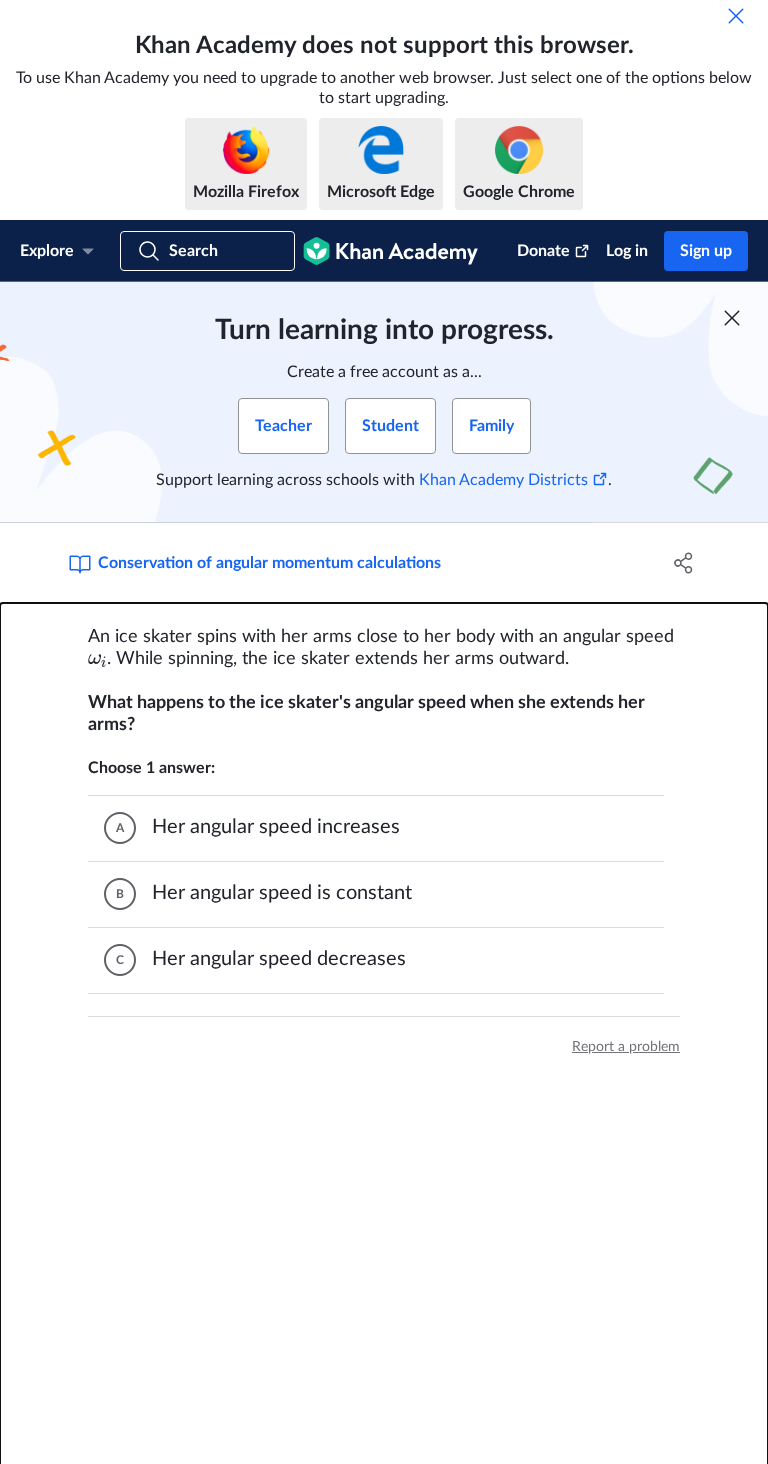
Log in (627, 251)
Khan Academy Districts (503, 480)
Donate (543, 251)
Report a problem (626, 1047)
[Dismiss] (736, 16)
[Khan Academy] (390, 251)
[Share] (684, 563)
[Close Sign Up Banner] (732, 318)
